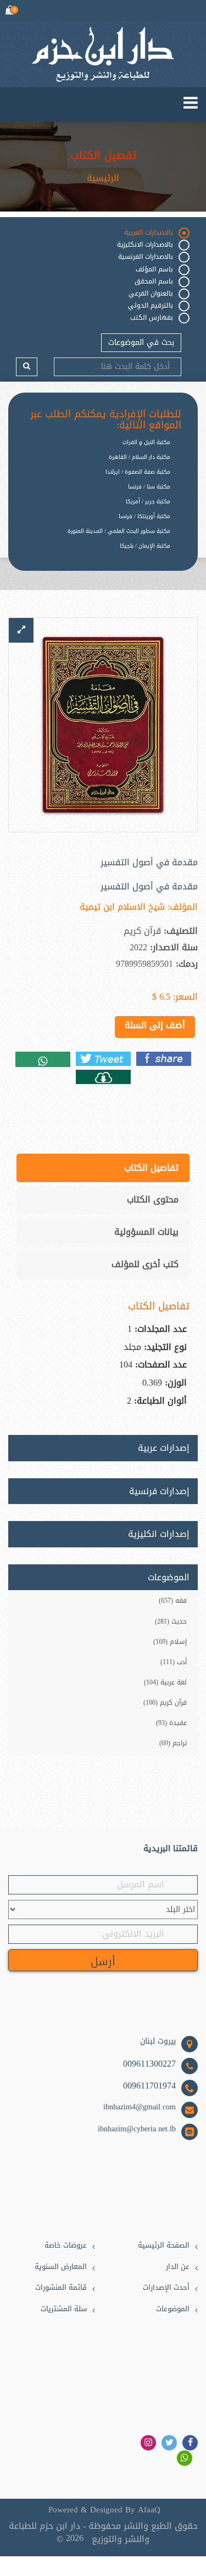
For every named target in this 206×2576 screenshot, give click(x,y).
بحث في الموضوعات (141, 342)
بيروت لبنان (158, 2041)
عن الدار (178, 2267)
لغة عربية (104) (165, 1682)
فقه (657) (173, 1601)
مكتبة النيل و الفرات (146, 442)
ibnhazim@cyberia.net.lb (137, 2129)
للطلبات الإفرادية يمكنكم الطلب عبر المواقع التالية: (106, 420)
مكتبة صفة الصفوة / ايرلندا (138, 472)
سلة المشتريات (64, 2309)
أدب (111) (174, 1662)
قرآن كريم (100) (165, 1703)
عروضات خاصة (66, 2246)
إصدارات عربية (164, 1448)
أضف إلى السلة (155, 1025)
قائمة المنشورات (61, 2288)
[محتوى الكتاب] (103, 1077)
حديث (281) (171, 1621)
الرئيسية (103, 178)
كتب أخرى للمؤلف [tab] (145, 1264)
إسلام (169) (170, 1642)
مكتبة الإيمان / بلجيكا (145, 546)
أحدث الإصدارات (166, 2288)
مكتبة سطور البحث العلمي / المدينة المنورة (119, 531)
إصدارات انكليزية (159, 1534)
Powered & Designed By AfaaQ (104, 2510)
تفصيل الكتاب (103, 155)
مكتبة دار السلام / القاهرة (140, 457)
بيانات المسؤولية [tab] (146, 1232)
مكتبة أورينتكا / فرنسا (144, 516)
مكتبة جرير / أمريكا (148, 501)
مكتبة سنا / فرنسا (149, 487)
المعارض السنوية (61, 2267)
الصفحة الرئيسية (164, 2246)
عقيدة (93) (171, 1723)
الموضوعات (173, 2309)
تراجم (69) (173, 1743)
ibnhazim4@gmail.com (140, 2107)
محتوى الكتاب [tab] (153, 1199)
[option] (95, 555)
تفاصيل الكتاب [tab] (151, 1168)
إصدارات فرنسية (159, 1491)
